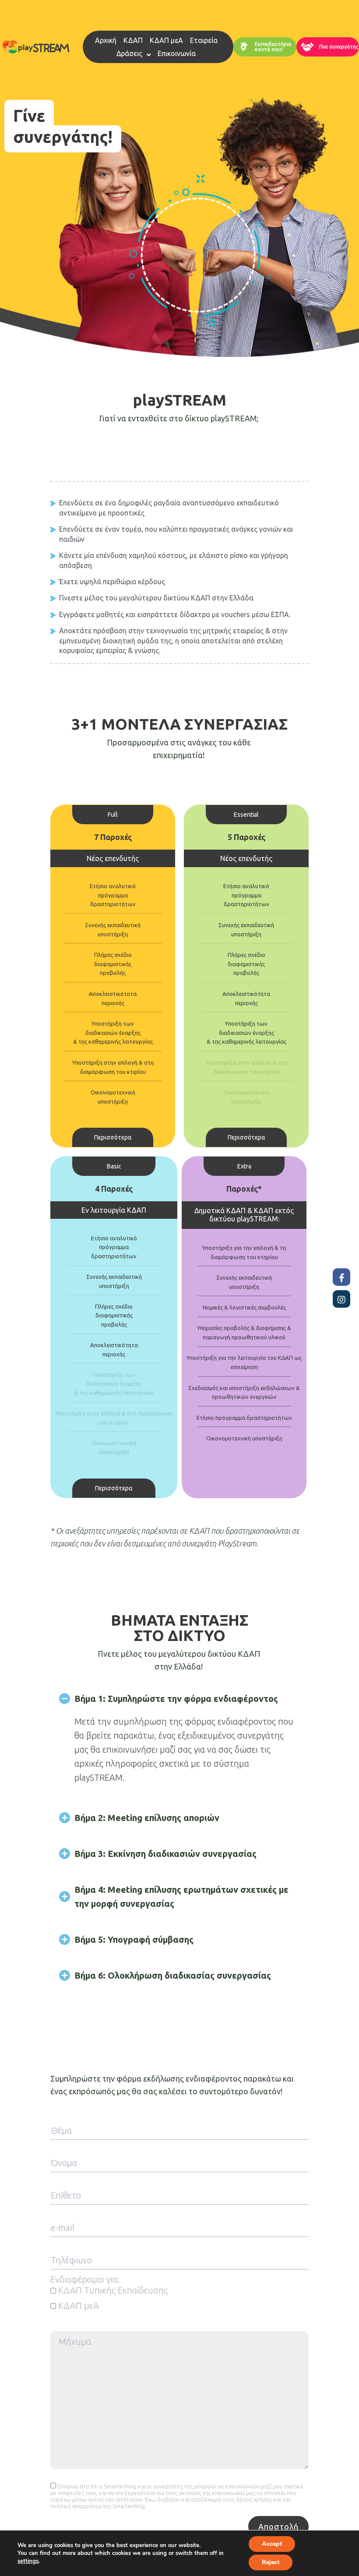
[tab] (179, 1699)
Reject (271, 2562)
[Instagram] (341, 1299)
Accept (272, 2544)
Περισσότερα (113, 1137)
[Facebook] (341, 1277)
